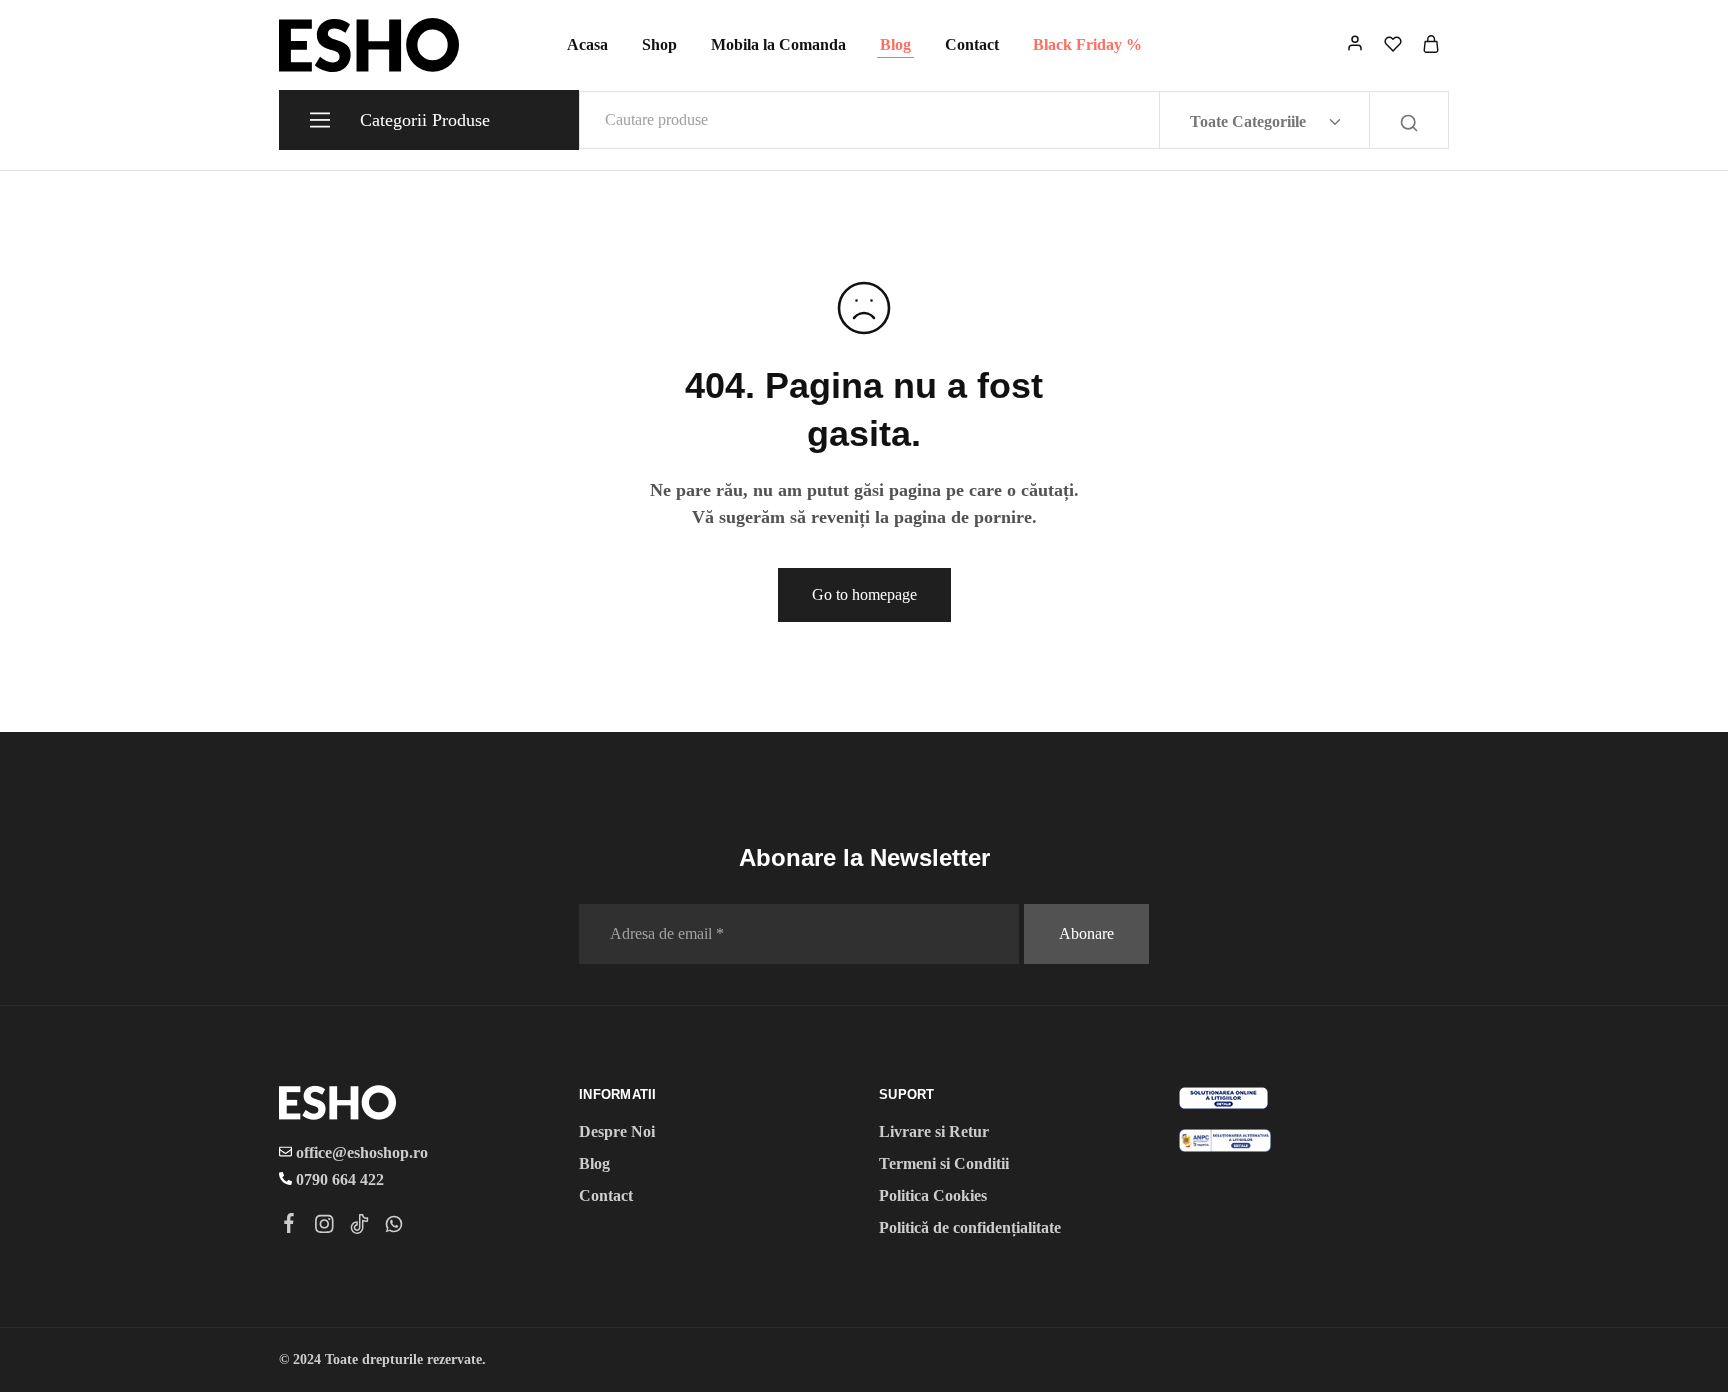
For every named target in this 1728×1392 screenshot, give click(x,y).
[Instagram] (324, 1227)
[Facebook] (289, 1226)
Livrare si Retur (934, 1131)
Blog (895, 44)
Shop (659, 44)
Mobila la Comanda (778, 44)
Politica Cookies (933, 1195)
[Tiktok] (359, 1227)
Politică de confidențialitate (970, 1227)
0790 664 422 (338, 1179)
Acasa (587, 44)
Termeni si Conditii (944, 1163)
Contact (972, 44)
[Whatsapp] (394, 1227)
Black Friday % (1087, 44)
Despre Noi (617, 1131)
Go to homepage (864, 594)
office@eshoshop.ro (360, 1152)
